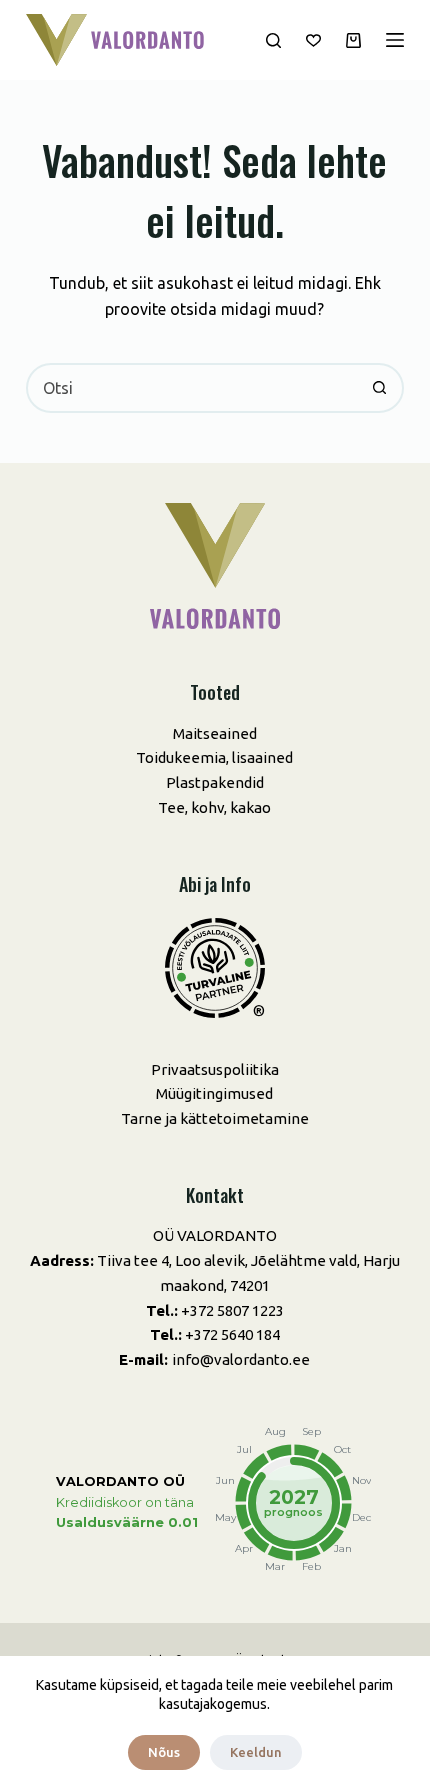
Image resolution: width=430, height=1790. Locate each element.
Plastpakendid (215, 782)
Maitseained (215, 733)
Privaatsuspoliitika (215, 1069)
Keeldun (256, 1752)
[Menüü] (395, 40)
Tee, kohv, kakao (214, 807)
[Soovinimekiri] (313, 40)
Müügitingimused (214, 1093)
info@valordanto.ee (241, 1359)
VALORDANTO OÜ (120, 1481)
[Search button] (379, 388)
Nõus (164, 1752)
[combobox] (192, 388)
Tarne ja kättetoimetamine (215, 1118)
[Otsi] (273, 40)
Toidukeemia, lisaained (214, 757)
